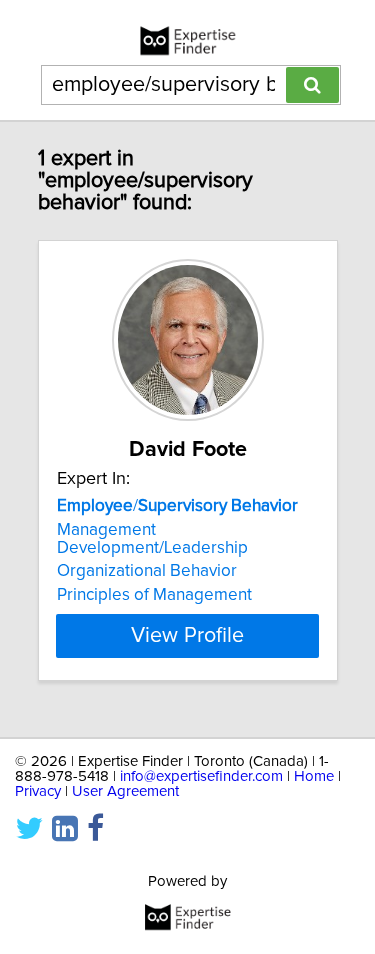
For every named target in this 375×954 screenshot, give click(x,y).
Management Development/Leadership (152, 539)
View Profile (187, 636)
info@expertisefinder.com (201, 776)
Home (314, 776)
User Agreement (125, 791)
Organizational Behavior (147, 571)
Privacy (38, 791)
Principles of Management (154, 595)
